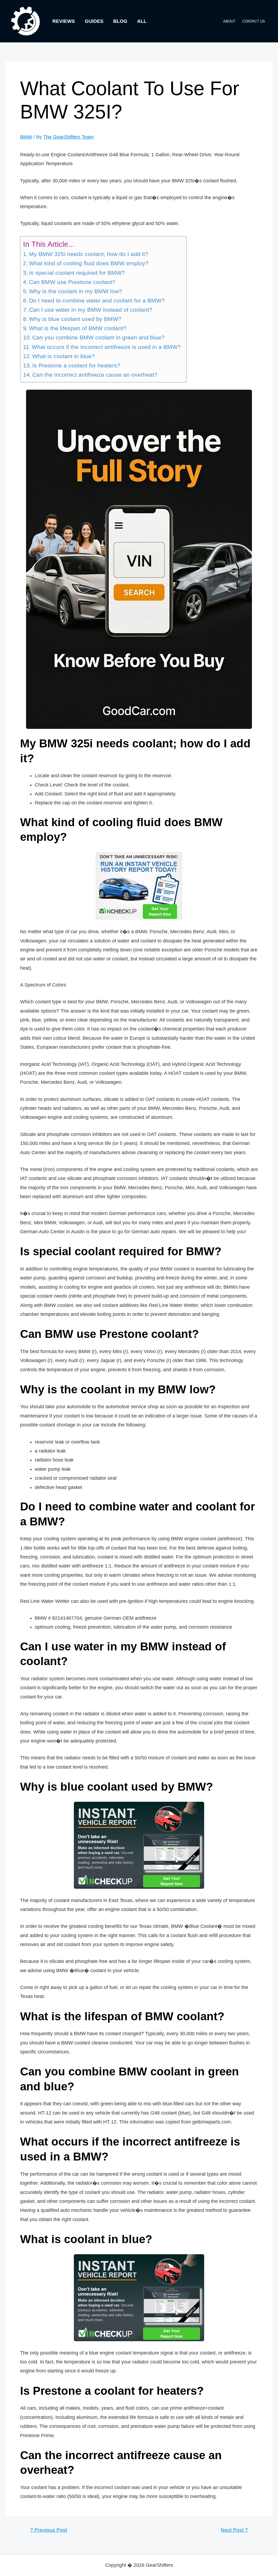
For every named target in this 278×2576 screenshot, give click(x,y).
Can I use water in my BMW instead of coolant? (91, 310)
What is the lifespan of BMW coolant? (78, 328)
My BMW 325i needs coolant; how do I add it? (89, 254)
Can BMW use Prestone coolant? (72, 282)
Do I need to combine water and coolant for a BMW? (97, 301)
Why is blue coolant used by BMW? (75, 319)
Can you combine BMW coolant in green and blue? (98, 338)
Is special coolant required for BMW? (77, 273)
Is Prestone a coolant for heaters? (76, 366)
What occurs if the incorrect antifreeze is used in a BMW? (106, 347)
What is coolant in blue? (64, 356)
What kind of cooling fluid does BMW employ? (89, 263)
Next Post (234, 2530)
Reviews (64, 21)
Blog (120, 21)
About (229, 21)
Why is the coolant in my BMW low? (76, 291)
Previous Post (49, 2530)
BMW (26, 137)
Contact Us (254, 21)
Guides (94, 21)
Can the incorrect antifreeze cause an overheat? (95, 375)
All (142, 21)
